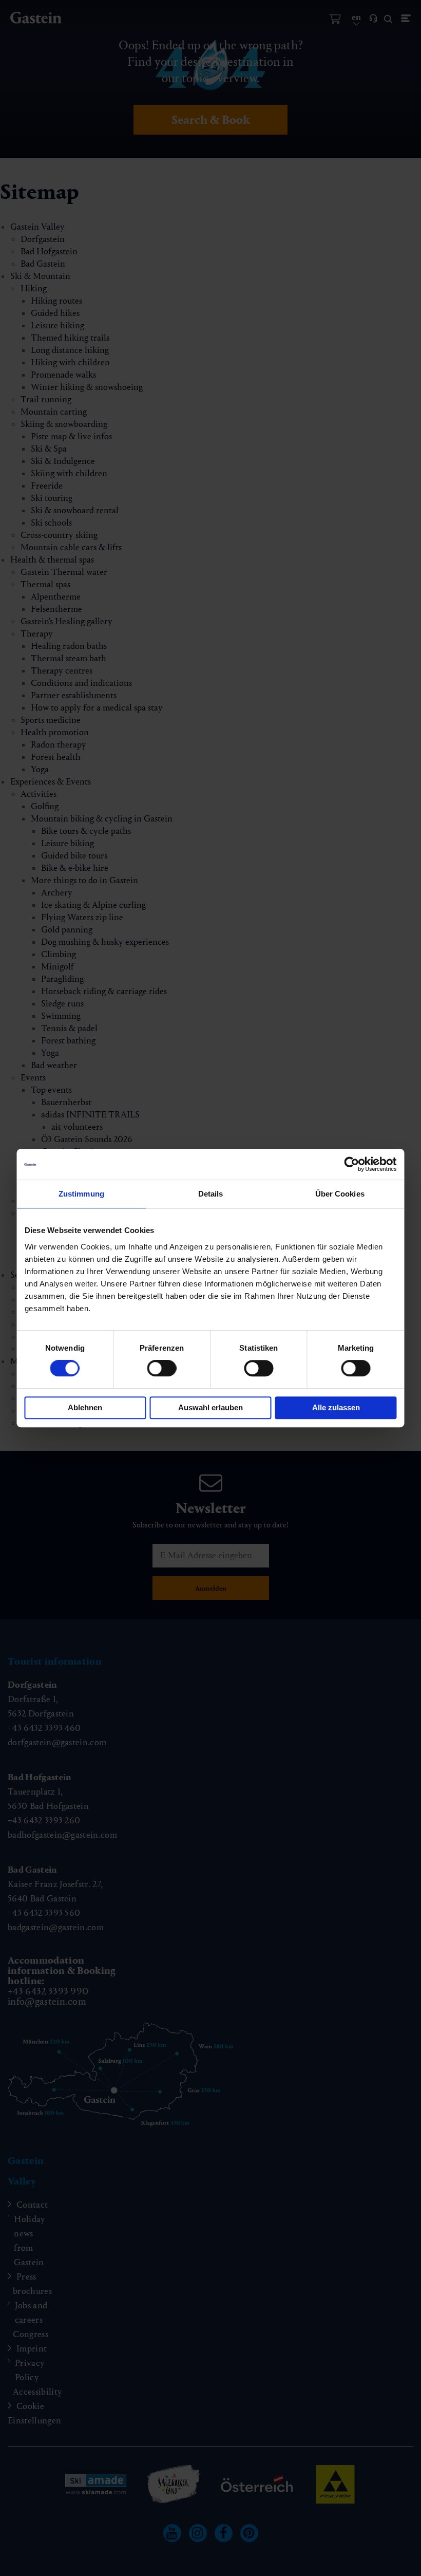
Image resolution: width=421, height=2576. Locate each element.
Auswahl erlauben (210, 1407)
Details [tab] (211, 1194)
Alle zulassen (336, 1407)
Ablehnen (85, 1407)
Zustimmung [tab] (81, 1194)
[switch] (162, 1368)
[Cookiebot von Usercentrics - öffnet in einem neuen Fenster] (352, 1164)
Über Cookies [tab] (340, 1194)
